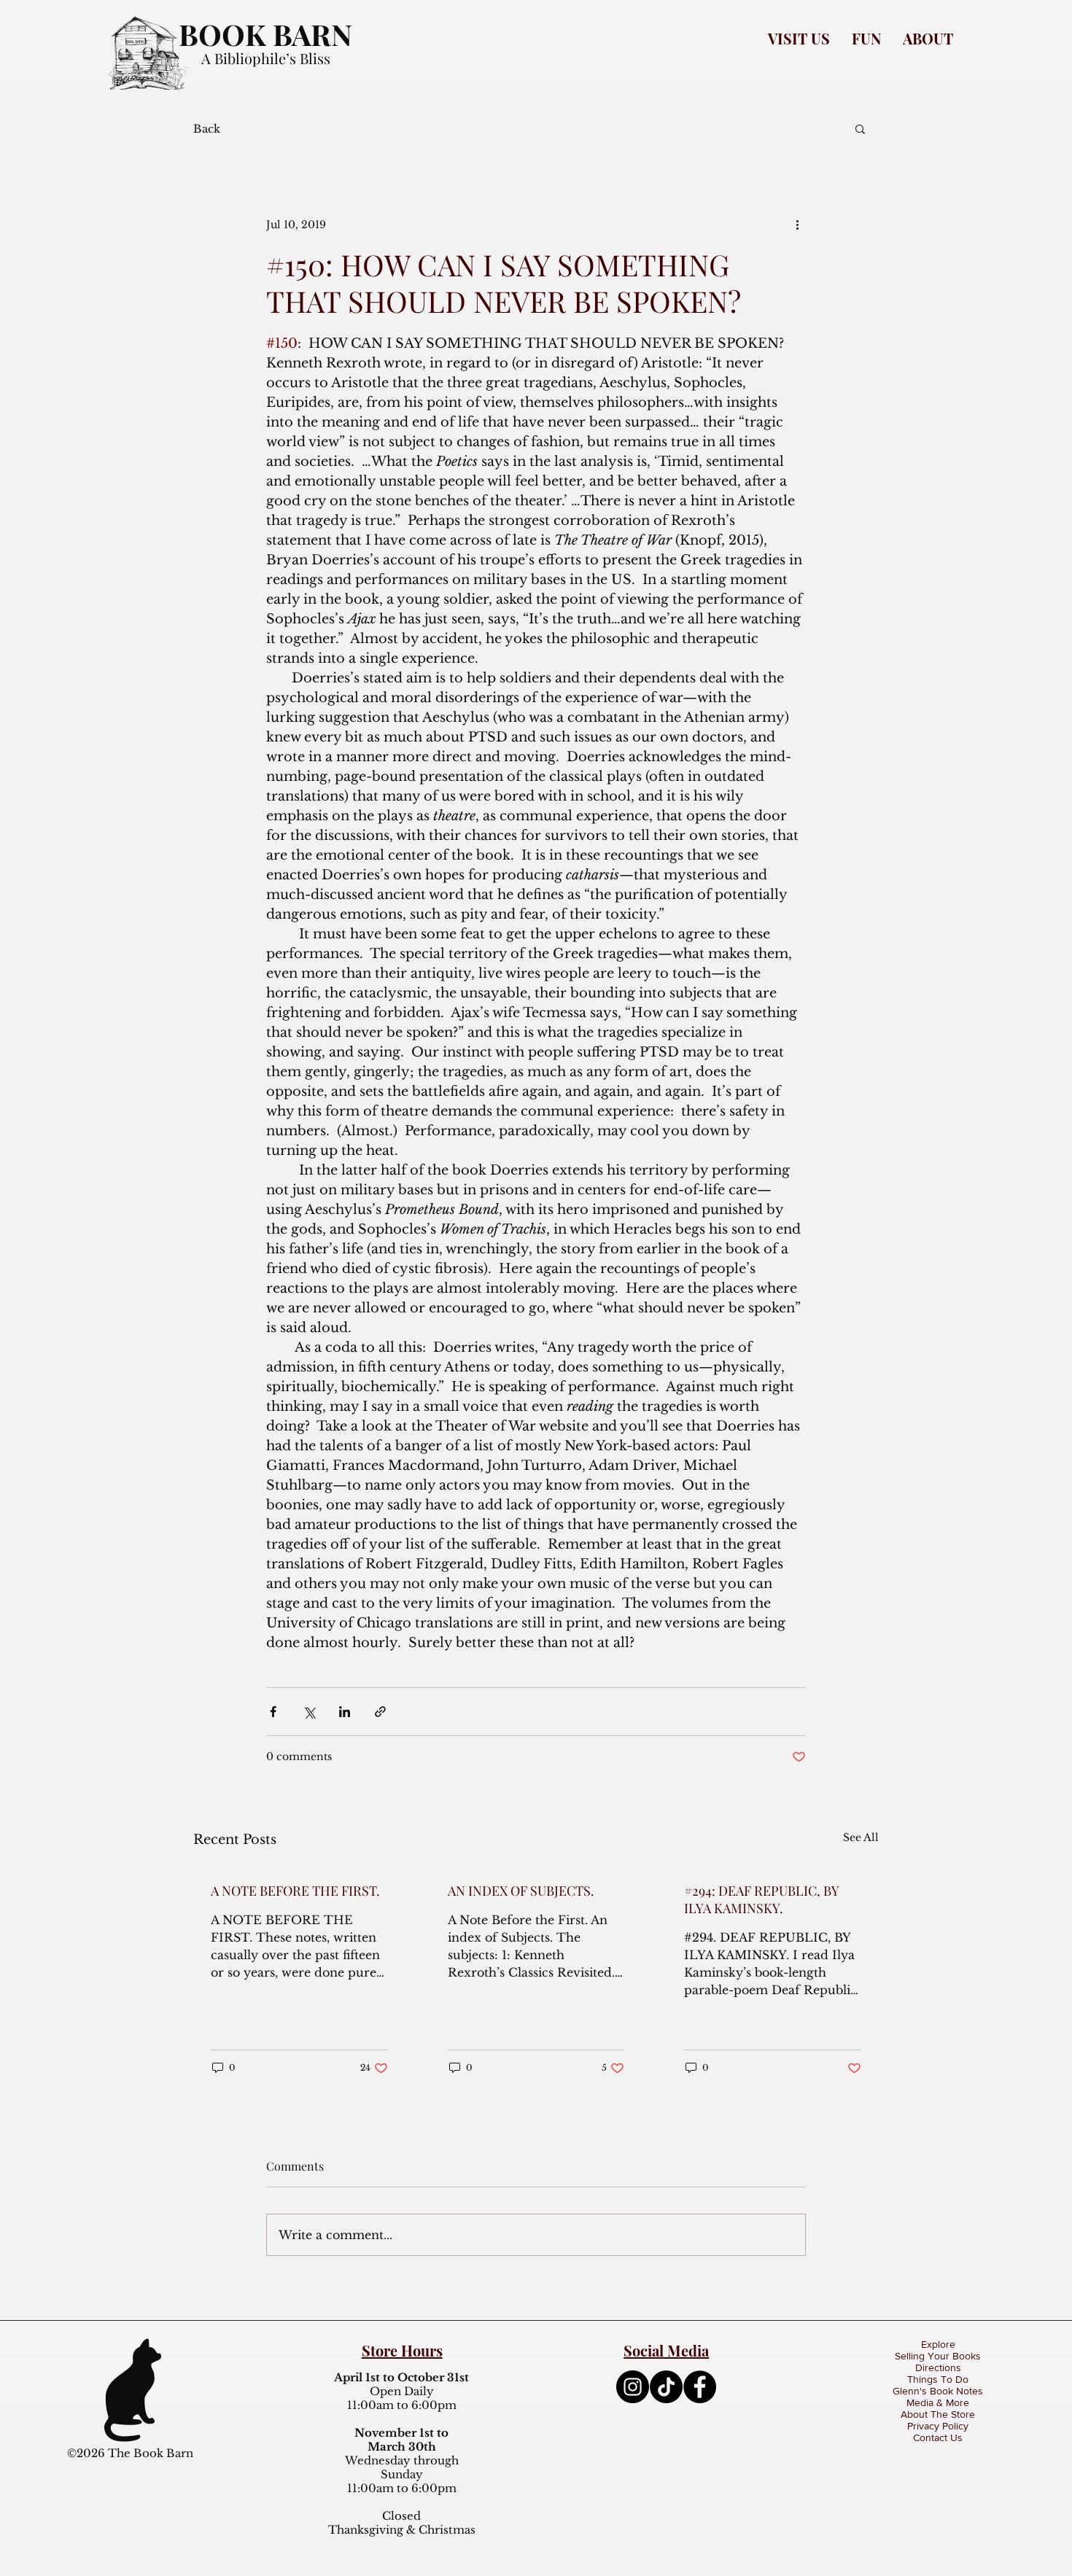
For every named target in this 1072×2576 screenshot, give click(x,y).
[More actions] (797, 225)
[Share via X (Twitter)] (309, 1712)
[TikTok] (666, 2387)
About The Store (938, 2414)
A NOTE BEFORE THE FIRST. (295, 1891)
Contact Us (938, 2437)
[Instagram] (633, 2387)
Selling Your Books (938, 2356)
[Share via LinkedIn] (345, 1712)
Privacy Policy (938, 2426)
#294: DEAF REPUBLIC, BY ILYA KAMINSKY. (761, 1899)
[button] (799, 38)
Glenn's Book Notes (938, 2391)
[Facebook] (700, 2387)
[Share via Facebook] (273, 1712)
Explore (938, 2344)
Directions (938, 2367)
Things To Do (938, 2379)
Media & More (938, 2402)
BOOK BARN (265, 34)
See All (861, 1837)
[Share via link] (380, 1712)
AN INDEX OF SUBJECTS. (521, 1891)
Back (207, 129)
